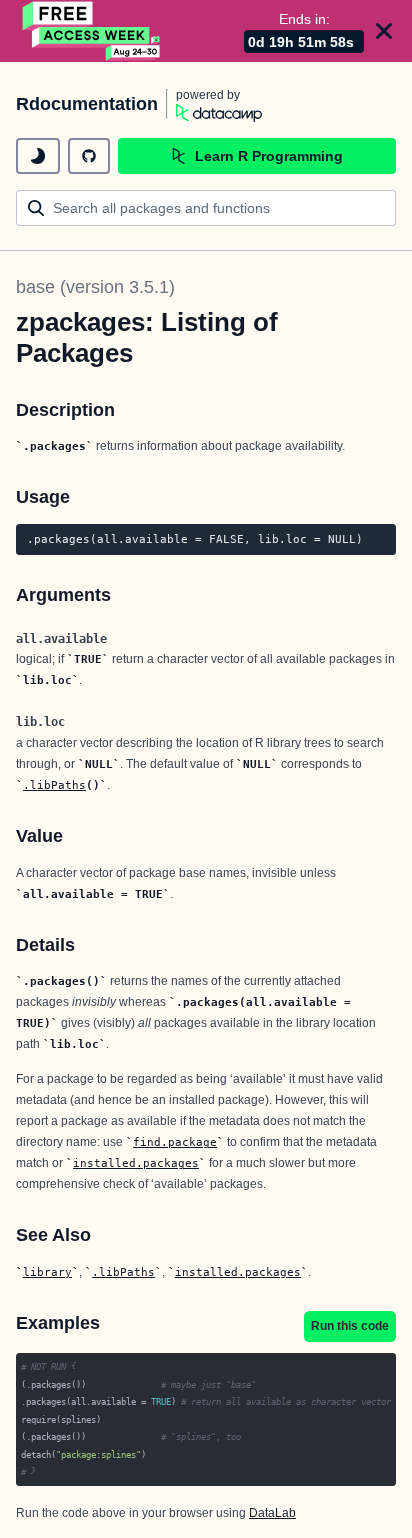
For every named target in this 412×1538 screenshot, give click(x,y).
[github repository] (89, 156)
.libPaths (54, 785)
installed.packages (136, 1163)
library (47, 1272)
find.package (175, 1142)
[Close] (384, 31)
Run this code (350, 1326)
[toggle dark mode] (38, 156)
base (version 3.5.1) (95, 287)
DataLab (272, 1513)
